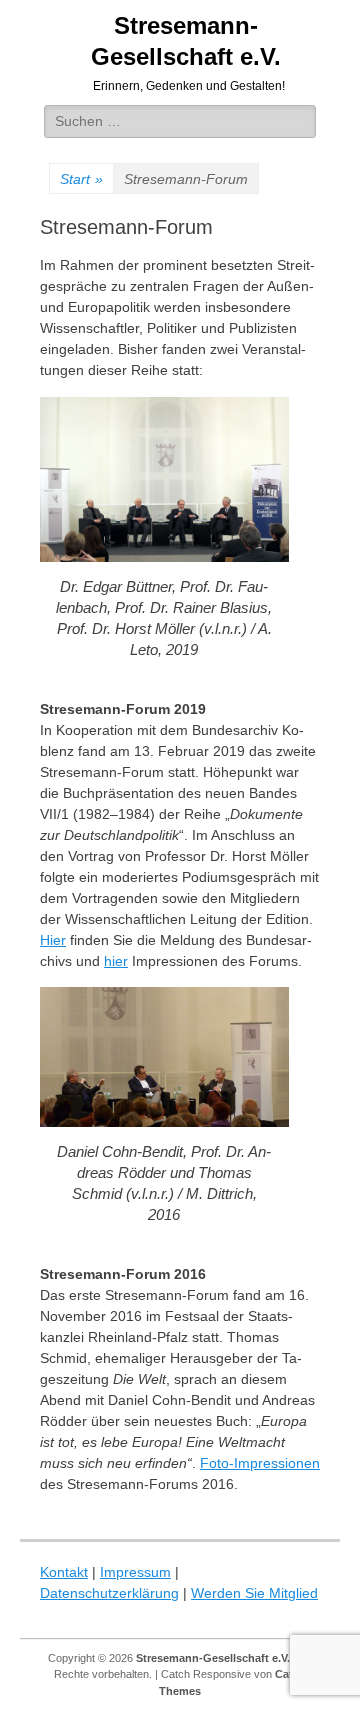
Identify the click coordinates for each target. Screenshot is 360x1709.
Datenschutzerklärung (109, 1593)
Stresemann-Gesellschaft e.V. (213, 1658)
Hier (53, 940)
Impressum (135, 1572)
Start (81, 179)
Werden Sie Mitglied (254, 1593)
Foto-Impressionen (260, 1463)
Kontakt (64, 1572)
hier (116, 961)
